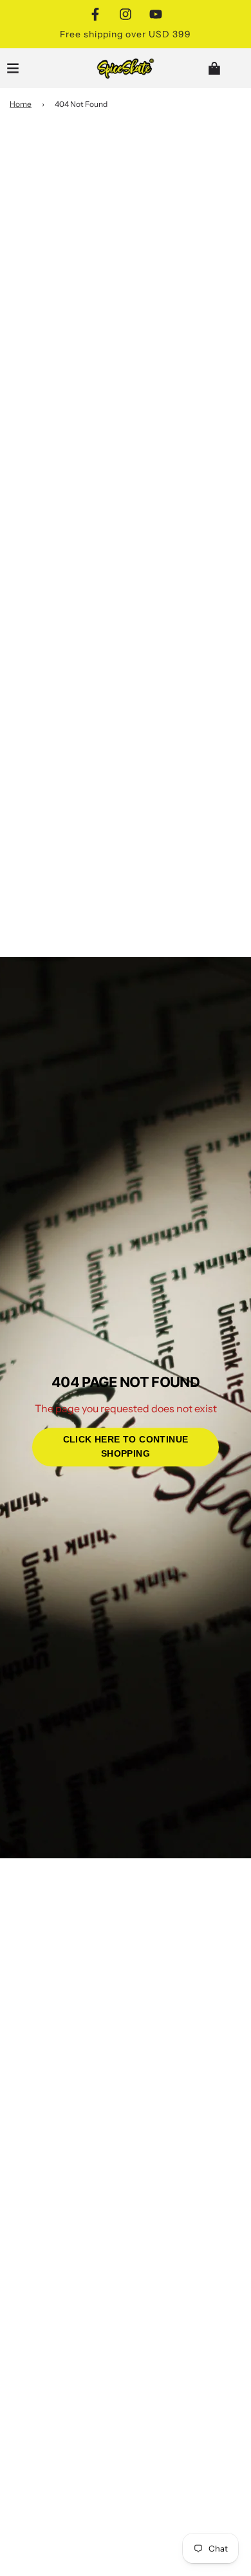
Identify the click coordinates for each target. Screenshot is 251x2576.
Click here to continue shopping (126, 1447)
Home (21, 104)
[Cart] (225, 68)
